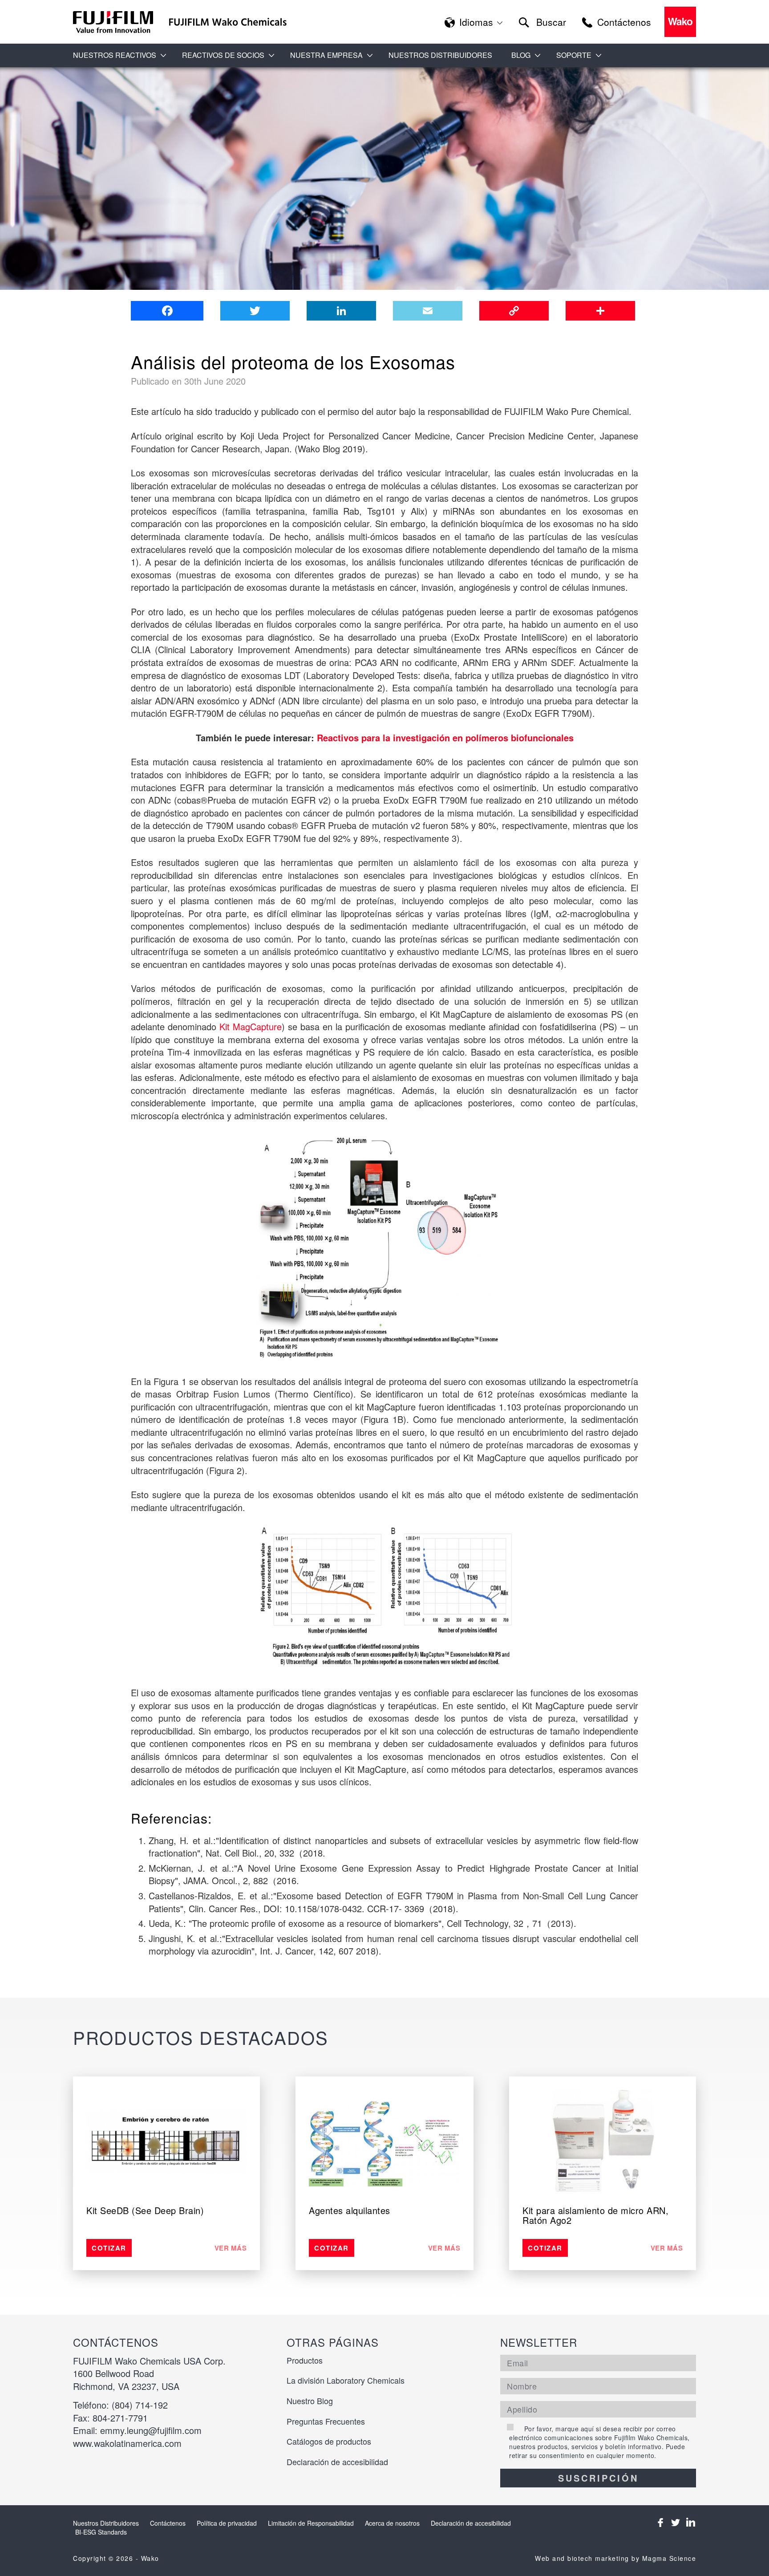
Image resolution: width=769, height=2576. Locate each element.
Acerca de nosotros (392, 2523)
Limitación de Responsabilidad (311, 2523)
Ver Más (231, 2248)
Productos (305, 2360)
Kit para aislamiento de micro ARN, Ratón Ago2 (595, 2215)
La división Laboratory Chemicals (346, 2380)
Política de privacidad (227, 2523)
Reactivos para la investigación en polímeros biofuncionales (445, 737)
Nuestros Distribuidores (440, 55)
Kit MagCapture (251, 1026)
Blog (521, 55)
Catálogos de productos (329, 2441)
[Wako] (113, 22)
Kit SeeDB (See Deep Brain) (145, 2210)
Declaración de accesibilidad (337, 2462)
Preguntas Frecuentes (326, 2421)
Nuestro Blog (310, 2401)
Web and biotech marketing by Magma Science (615, 2558)
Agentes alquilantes (350, 2210)
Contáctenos (168, 2523)
